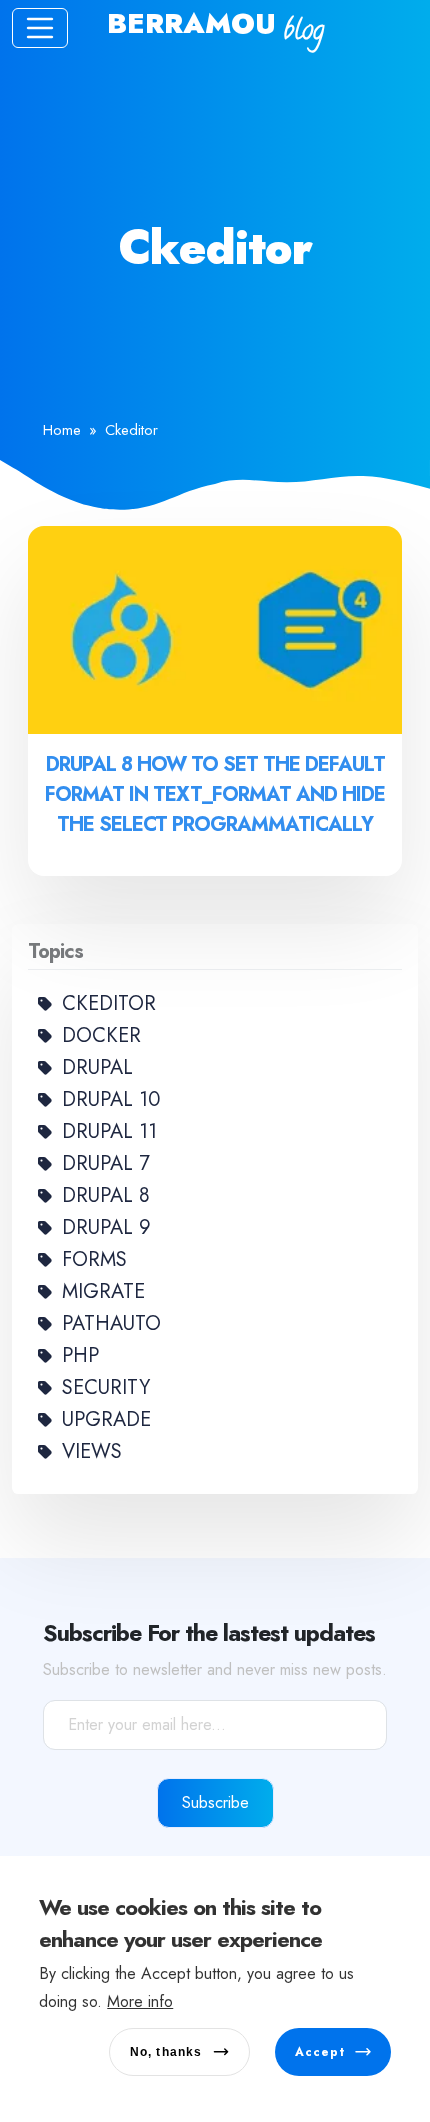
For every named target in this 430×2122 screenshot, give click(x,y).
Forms (94, 1259)
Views (92, 1451)
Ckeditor (109, 1003)
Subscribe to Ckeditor (20, 916)
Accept (320, 2052)
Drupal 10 (111, 1099)
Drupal (97, 1067)
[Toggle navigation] (40, 28)
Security (106, 1387)
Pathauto (111, 1323)
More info (140, 2001)
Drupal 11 (109, 1131)
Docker (101, 1035)
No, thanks (166, 2052)
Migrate (103, 1291)
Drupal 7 (106, 1163)
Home (62, 430)
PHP (80, 1355)
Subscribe (215, 1802)
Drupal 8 (106, 1195)
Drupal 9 (106, 1227)
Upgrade (106, 1419)
